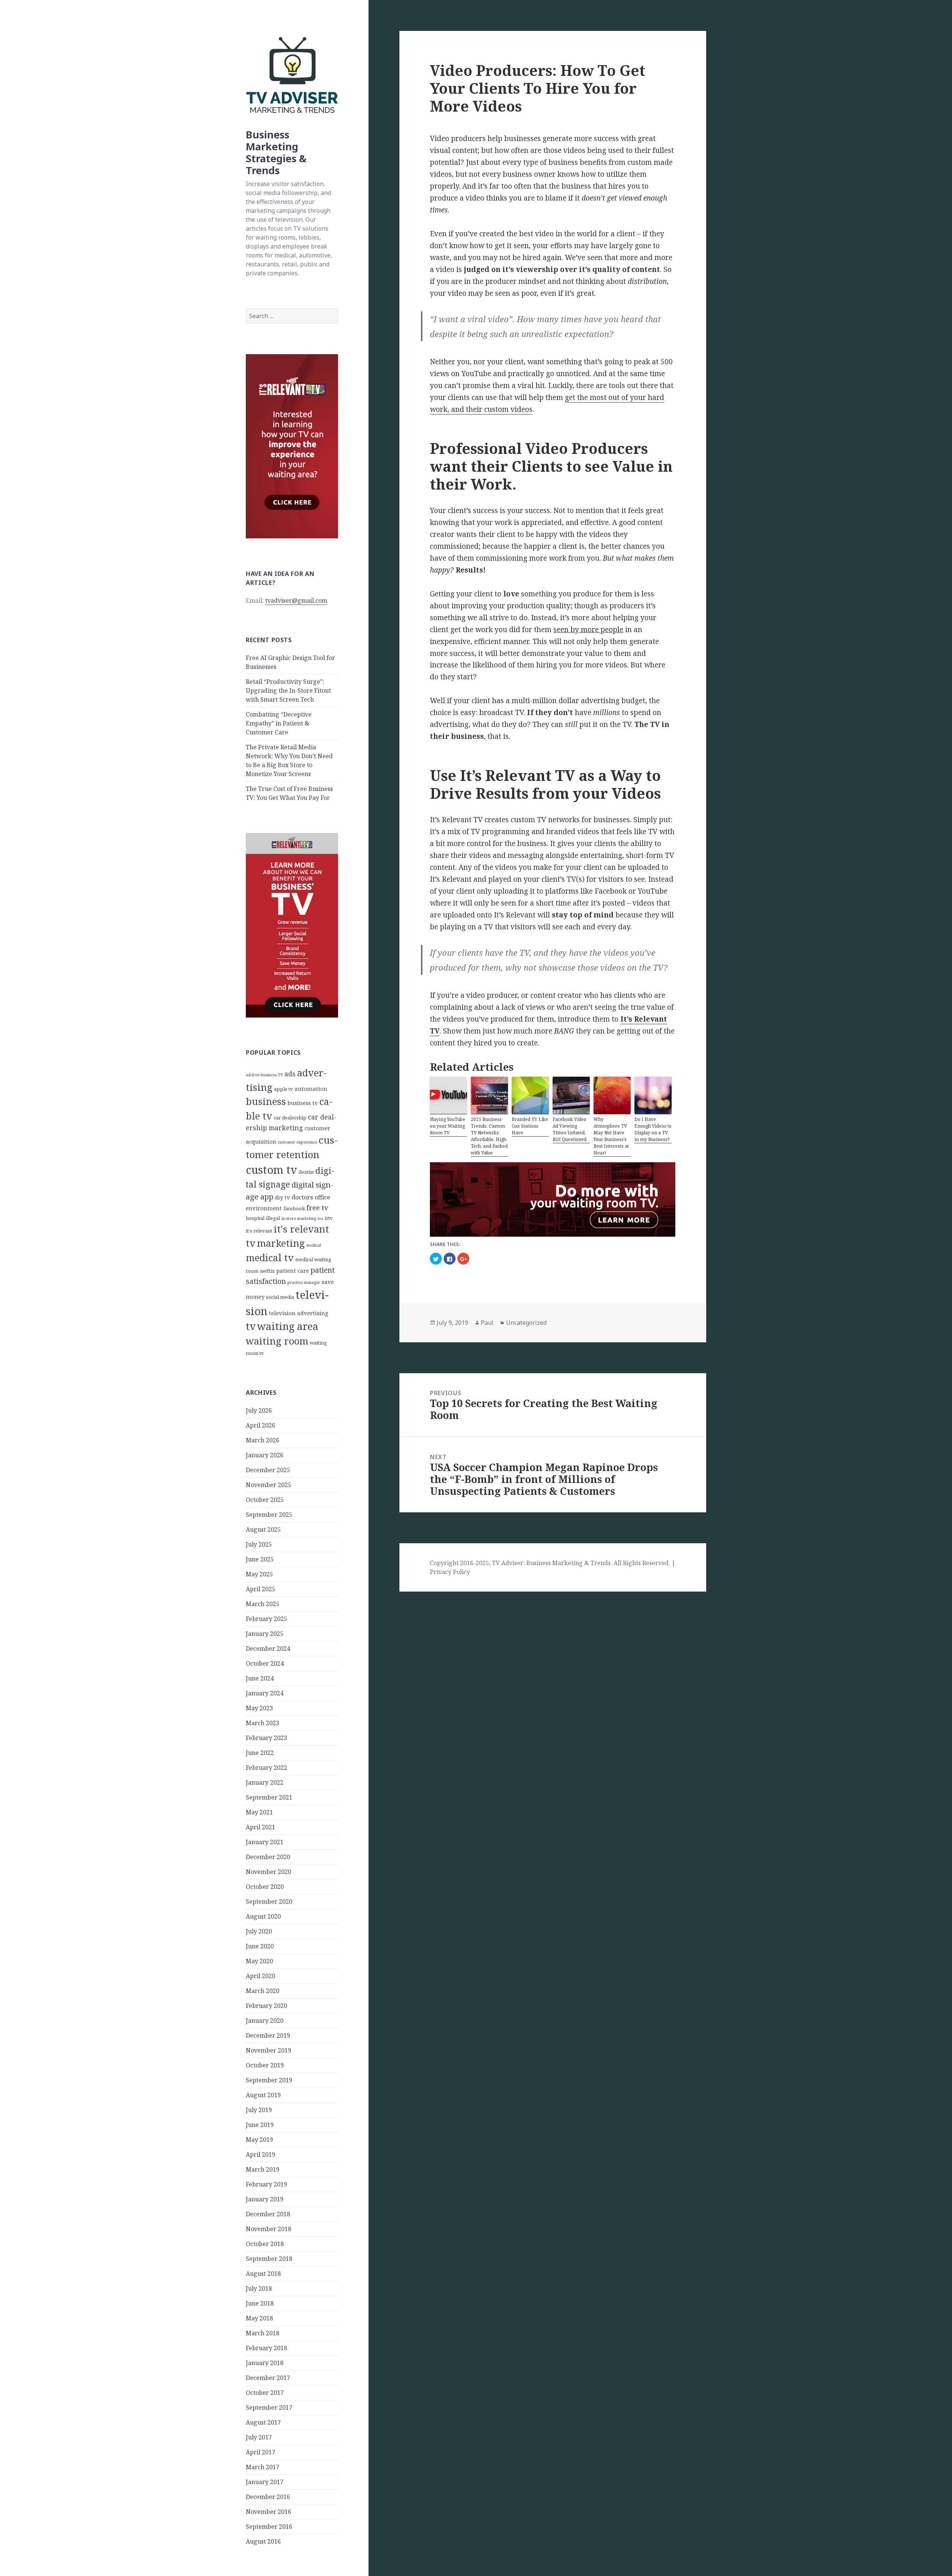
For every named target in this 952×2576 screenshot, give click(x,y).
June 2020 (260, 1946)
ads (290, 1074)
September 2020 (269, 1901)
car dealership (290, 1118)
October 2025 (265, 1500)
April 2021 (260, 1827)
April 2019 (260, 2154)
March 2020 (263, 1991)
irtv (329, 1218)
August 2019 (263, 2095)
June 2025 (260, 1559)
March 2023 (263, 1723)
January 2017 (265, 2482)
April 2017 (260, 2452)
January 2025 (265, 1634)
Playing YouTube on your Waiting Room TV (448, 1126)
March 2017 (263, 2467)
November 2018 (268, 2229)
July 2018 (259, 2288)
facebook (294, 1208)
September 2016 (269, 2527)
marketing (281, 1243)
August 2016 (263, 2541)
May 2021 (259, 1812)
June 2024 (260, 1678)
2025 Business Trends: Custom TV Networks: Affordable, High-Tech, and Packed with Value (489, 1136)
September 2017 (269, 2407)
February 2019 (266, 2184)
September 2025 (269, 1515)
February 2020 (266, 2006)
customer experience (297, 1142)
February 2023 (266, 1738)
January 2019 (265, 2199)
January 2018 (265, 2363)
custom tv (271, 1170)
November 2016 (268, 2512)
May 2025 (259, 1574)
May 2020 (259, 1961)
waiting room (277, 1341)
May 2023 (259, 1708)
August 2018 (263, 2274)
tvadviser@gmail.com (296, 600)
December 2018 (268, 2214)
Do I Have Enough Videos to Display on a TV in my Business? (653, 1129)
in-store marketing (299, 1218)
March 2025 (263, 1604)
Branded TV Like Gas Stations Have (530, 1126)
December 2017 (268, 2378)
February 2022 (266, 1768)
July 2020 (259, 1931)
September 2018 (269, 2259)
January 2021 (265, 1842)
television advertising (299, 1313)
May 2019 (259, 2140)
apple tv (284, 1089)
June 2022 (260, 1753)
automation (311, 1089)
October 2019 (265, 2065)
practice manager (304, 1282)
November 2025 (268, 1485)
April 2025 (260, 1589)
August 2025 (263, 1529)
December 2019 (268, 2035)
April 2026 (260, 1425)
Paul (487, 1323)
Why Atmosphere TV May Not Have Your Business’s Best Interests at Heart (611, 1136)
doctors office (311, 1197)
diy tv (282, 1197)
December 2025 (268, 1470)
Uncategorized (526, 1323)
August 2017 (263, 2422)
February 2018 (266, 2348)
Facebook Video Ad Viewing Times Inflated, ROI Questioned (570, 1129)
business (266, 1101)
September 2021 (269, 1797)
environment (264, 1208)
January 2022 (265, 1782)
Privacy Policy (450, 1572)
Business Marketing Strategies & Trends (276, 152)
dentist (306, 1172)
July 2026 (259, 1410)
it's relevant (259, 1231)
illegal (273, 1218)
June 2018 (260, 2303)
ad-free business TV (264, 1075)
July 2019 (259, 2110)
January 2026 (265, 1455)
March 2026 (263, 1440)
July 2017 (259, 2437)
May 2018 (259, 2318)
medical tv (270, 1257)
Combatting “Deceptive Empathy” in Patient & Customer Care (279, 723)
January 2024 (265, 1693)
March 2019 (263, 2169)
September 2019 (269, 2080)
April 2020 (260, 1976)
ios (320, 1218)
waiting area (288, 1326)
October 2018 (265, 2244)
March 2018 (263, 2333)
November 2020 (268, 1872)
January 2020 (265, 2021)
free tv (317, 1207)
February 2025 (266, 1619)
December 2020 (268, 1857)
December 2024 (268, 1649)
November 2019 (268, 2050)
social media (280, 1297)
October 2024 (265, 1663)
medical (314, 1245)
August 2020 (263, 1916)
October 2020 (265, 1887)
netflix (267, 1271)
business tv (303, 1103)
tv (251, 1326)
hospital (255, 1218)
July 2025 (259, 1544)
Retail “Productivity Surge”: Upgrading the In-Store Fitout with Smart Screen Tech (288, 691)
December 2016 (268, 2497)
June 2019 (260, 2125)
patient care (293, 1271)
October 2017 (265, 2393)
